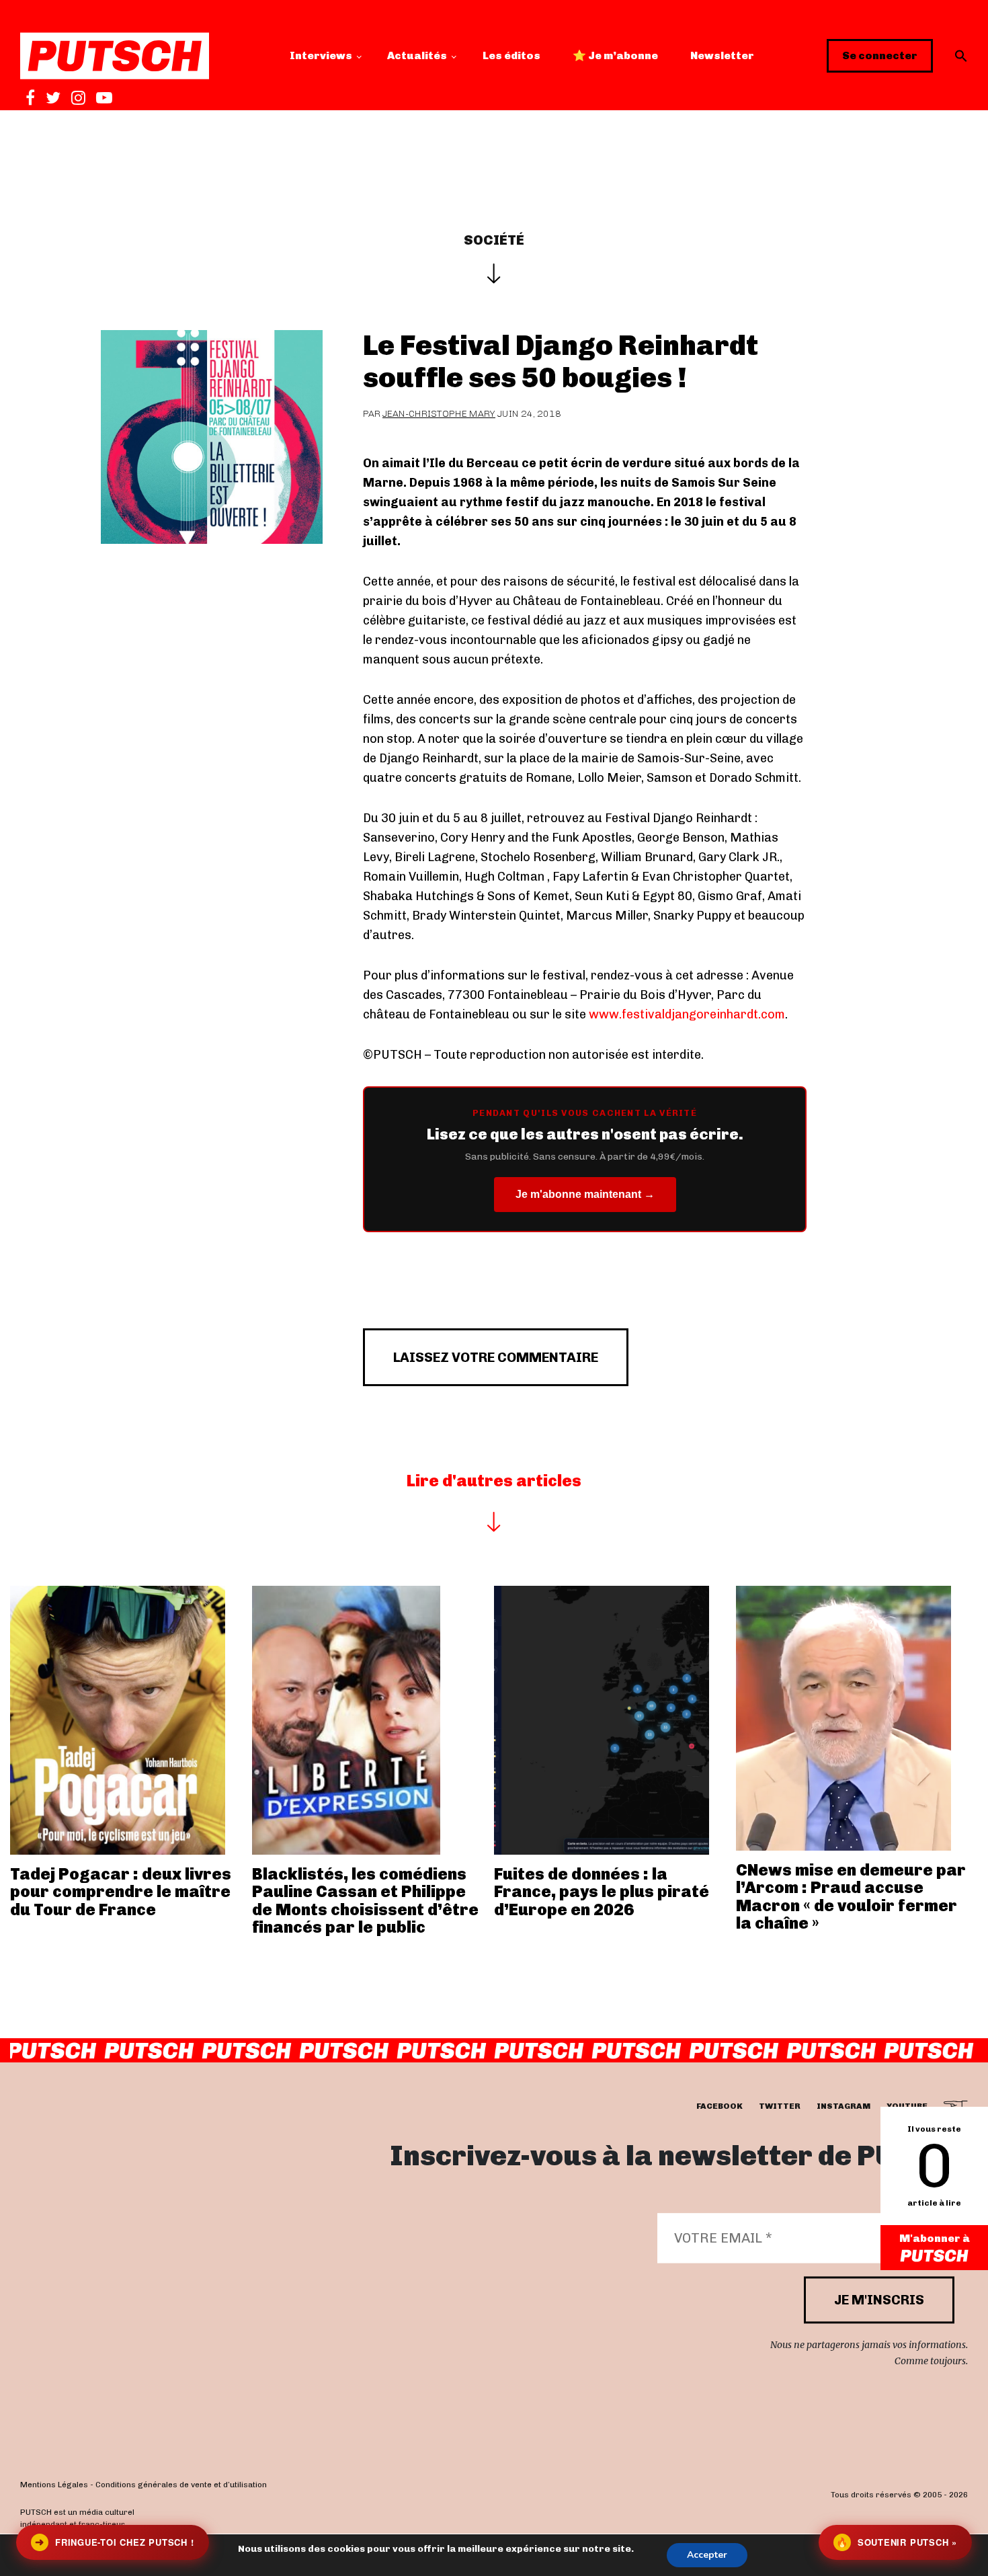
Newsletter (722, 55)
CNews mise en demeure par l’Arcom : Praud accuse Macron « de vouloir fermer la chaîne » (851, 1896)
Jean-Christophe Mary (439, 414)
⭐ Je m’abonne (615, 55)
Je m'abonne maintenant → (585, 1194)
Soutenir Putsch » (897, 2542)
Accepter (707, 2555)
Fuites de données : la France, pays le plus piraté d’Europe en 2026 (602, 1892)
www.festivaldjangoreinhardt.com (687, 1014)
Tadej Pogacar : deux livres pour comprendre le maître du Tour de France (121, 1892)
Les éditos (511, 55)
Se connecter (880, 55)
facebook (719, 2107)
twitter (780, 2107)
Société (494, 240)
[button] (961, 56)
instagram (843, 2107)
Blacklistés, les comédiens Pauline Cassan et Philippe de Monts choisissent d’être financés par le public (365, 1900)
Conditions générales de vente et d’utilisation (181, 2485)
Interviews (321, 55)
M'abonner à (935, 2238)
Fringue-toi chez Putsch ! (114, 2542)
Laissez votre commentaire (496, 1357)
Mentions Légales (54, 2485)
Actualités (417, 55)
